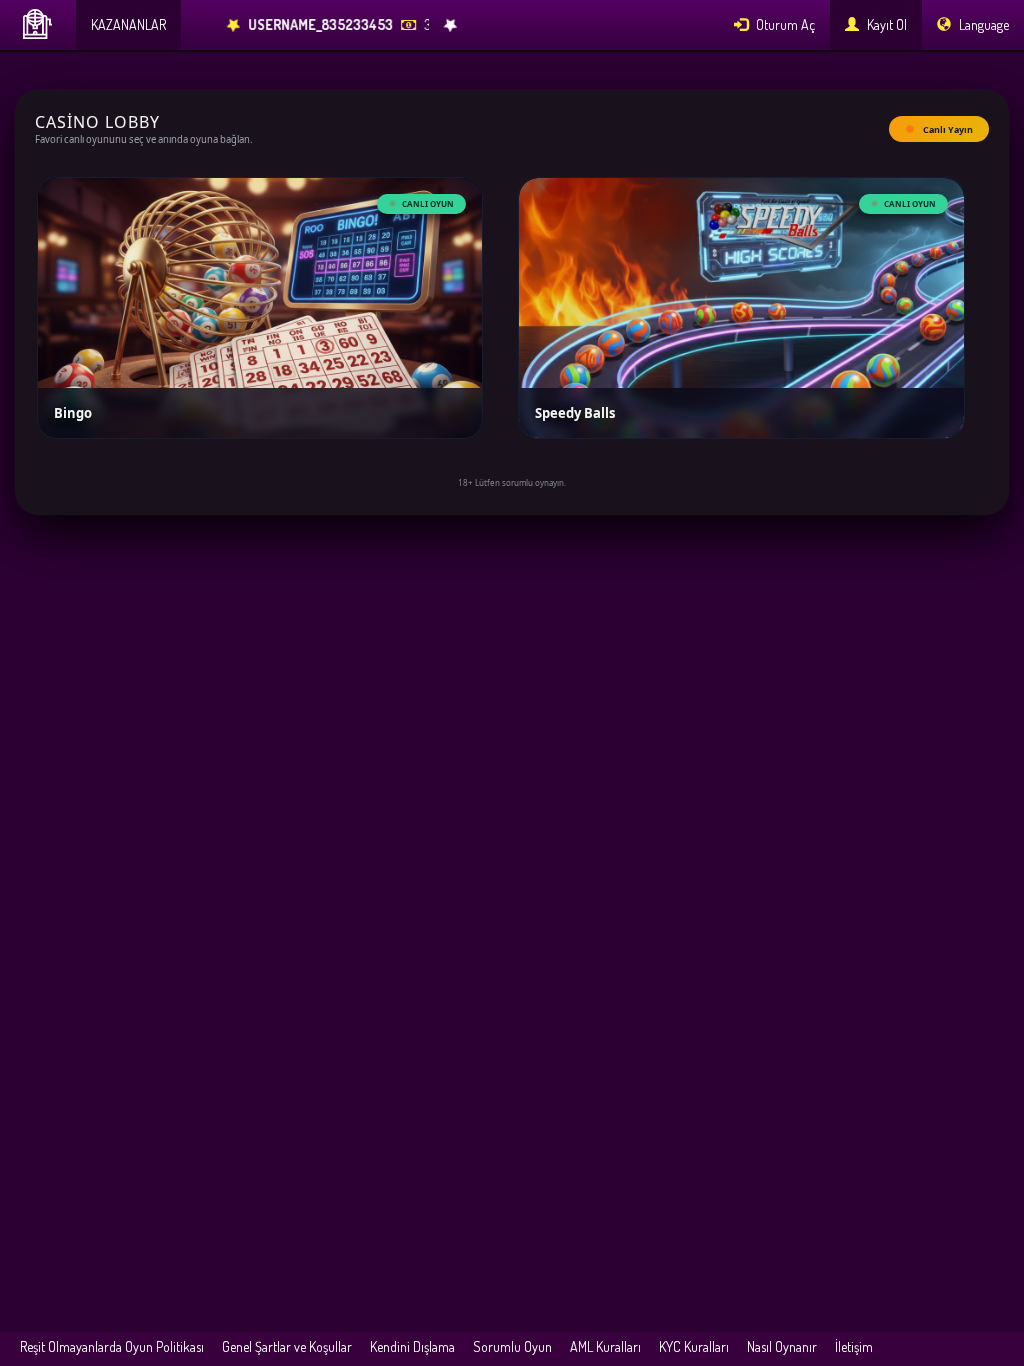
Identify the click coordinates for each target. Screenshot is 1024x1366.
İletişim (854, 1346)
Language (982, 24)
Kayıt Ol (885, 24)
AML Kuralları (605, 1346)
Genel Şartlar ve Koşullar (287, 1346)
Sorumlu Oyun (512, 1346)
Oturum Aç (784, 24)
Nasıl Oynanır (782, 1346)
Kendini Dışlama (412, 1346)
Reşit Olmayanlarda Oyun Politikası (112, 1346)
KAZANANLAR (128, 24)
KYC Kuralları (694, 1346)
